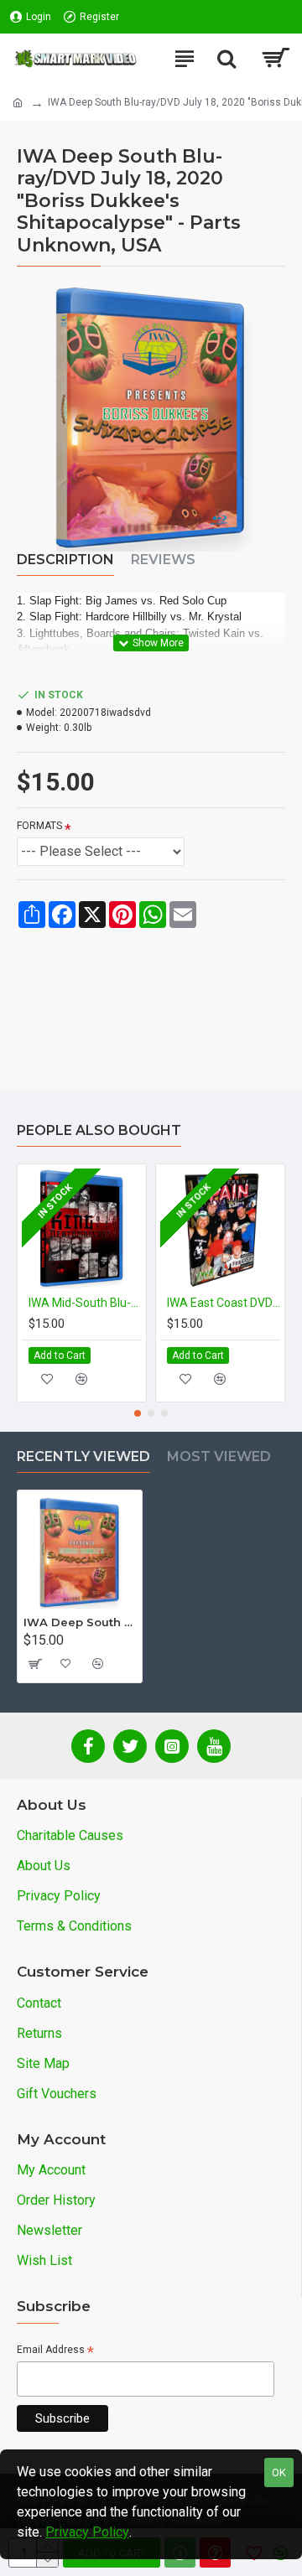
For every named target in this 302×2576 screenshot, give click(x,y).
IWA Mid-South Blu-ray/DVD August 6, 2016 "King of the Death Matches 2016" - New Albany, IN (85, 1303)
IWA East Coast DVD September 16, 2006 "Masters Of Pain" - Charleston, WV (224, 1303)
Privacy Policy (87, 2532)
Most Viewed (219, 1456)
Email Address (55, 2351)
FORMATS (39, 826)
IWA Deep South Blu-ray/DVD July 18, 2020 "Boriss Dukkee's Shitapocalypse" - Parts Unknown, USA (80, 1622)
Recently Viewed (83, 1456)
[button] (138, 1413)
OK (279, 2472)
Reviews (163, 560)
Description (65, 560)
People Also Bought (99, 1130)
